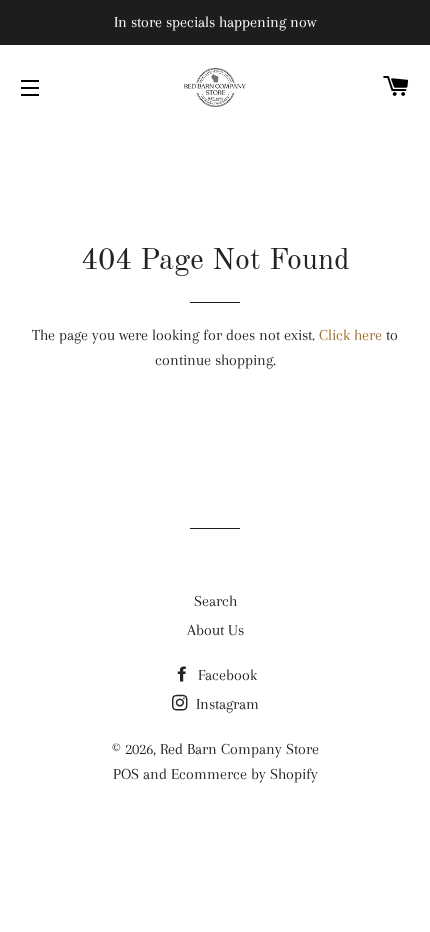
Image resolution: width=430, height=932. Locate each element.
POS (126, 774)
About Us (215, 630)
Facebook (225, 675)
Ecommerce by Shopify (244, 774)
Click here (350, 335)
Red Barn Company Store (239, 749)
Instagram (225, 704)
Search (215, 601)
